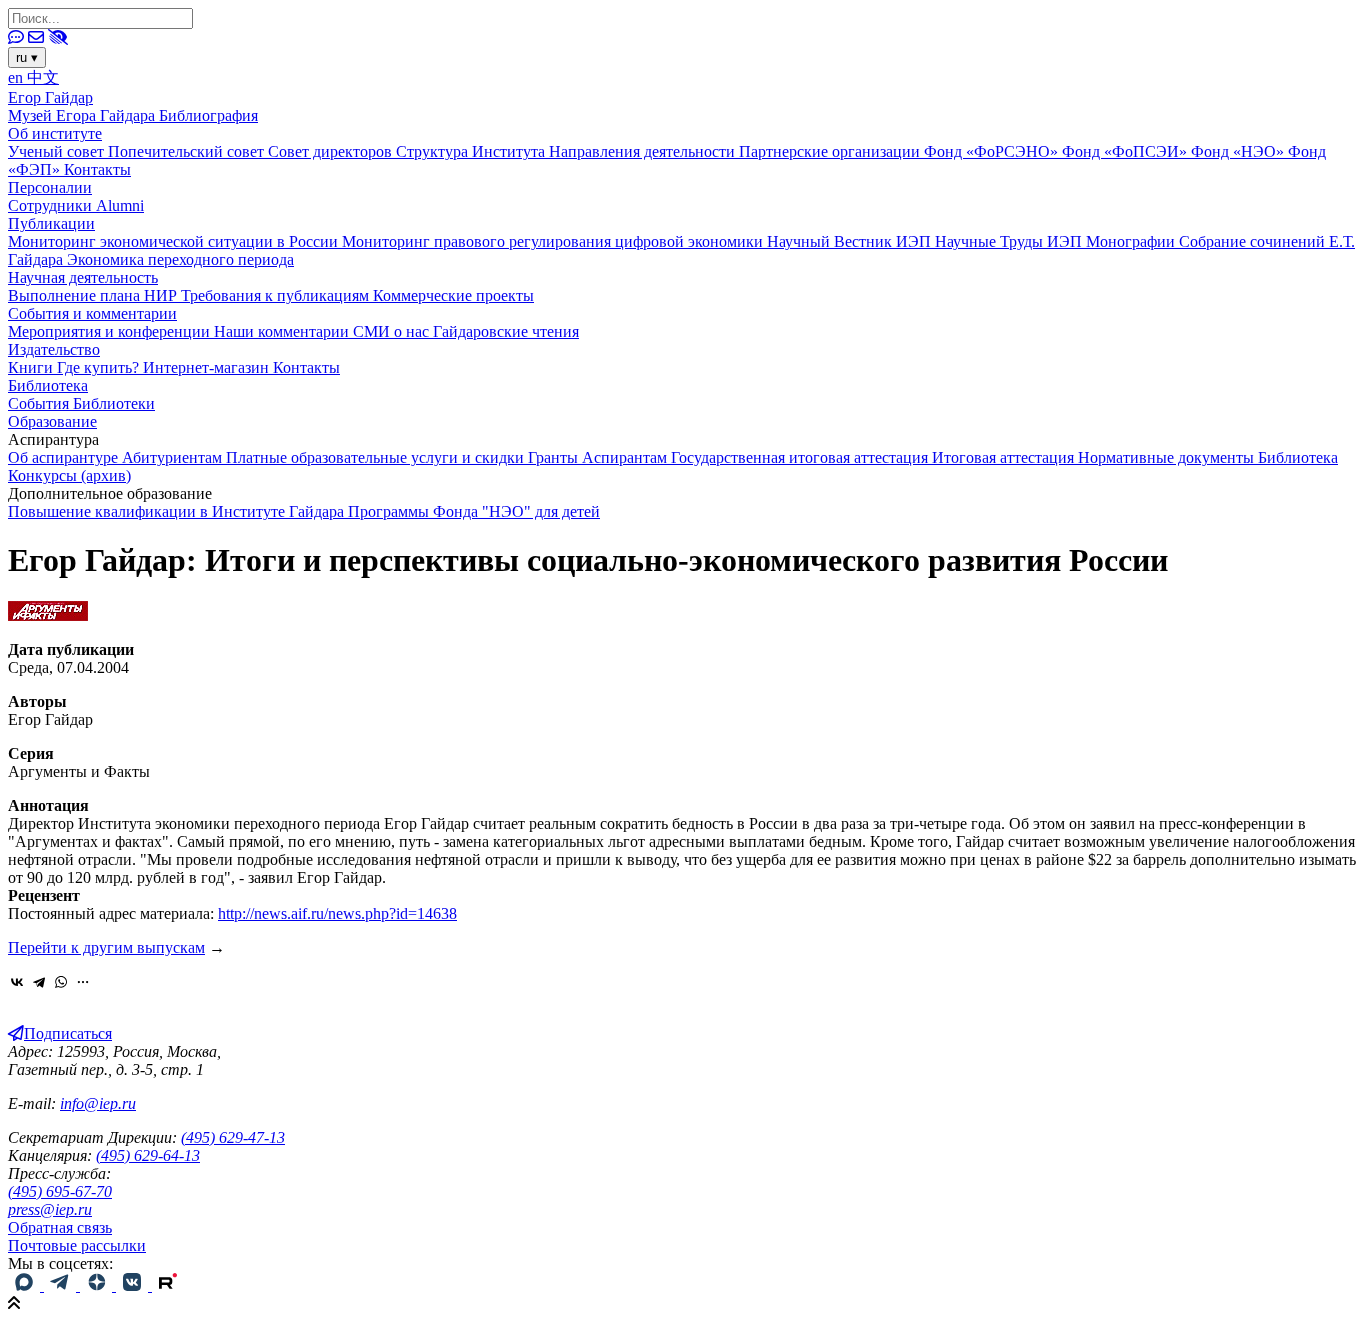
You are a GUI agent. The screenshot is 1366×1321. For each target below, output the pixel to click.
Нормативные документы (1168, 457)
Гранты (555, 457)
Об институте (55, 133)
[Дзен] (98, 1285)
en (17, 77)
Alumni (120, 205)
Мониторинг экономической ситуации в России (175, 241)
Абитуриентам (174, 457)
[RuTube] (168, 1285)
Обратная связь (60, 1227)
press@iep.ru (50, 1209)
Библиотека (48, 385)
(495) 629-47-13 (233, 1137)
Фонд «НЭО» (1239, 151)
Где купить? (100, 367)
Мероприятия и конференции (111, 331)
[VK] (134, 1285)
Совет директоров (332, 151)
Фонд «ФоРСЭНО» (993, 151)
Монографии (1132, 241)
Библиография (208, 115)
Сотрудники (52, 205)
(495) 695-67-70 (60, 1191)
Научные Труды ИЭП (1010, 241)
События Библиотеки (81, 403)
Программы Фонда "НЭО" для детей (474, 511)
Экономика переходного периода (180, 259)
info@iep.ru (98, 1103)
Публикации (51, 223)
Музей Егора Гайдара (83, 115)
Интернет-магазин (208, 367)
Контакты (97, 169)
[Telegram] (39, 982)
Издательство (54, 349)
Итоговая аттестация (1005, 457)
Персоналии (50, 187)
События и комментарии (92, 313)
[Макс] (26, 1285)
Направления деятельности (644, 151)
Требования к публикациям (277, 295)
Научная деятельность (83, 277)
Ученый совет (58, 151)
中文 (43, 77)
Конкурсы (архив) (69, 475)
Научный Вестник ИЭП (851, 241)
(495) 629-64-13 (148, 1155)
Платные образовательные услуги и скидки (377, 457)
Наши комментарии (283, 331)
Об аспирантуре (65, 457)
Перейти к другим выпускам (106, 947)
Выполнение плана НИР (94, 295)
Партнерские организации (831, 151)
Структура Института (472, 151)
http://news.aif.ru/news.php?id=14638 (337, 913)
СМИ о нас (393, 331)
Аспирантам (626, 457)
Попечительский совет (188, 151)
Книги (32, 367)
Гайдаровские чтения (506, 331)
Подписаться (68, 1033)
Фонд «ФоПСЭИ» (1126, 151)
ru (27, 57)
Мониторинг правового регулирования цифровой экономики (554, 241)
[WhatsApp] (61, 982)
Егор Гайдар (50, 97)
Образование (52, 421)
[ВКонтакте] (17, 982)
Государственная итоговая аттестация (801, 457)
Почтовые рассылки (77, 1245)
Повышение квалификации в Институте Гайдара (178, 511)
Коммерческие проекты (453, 295)
